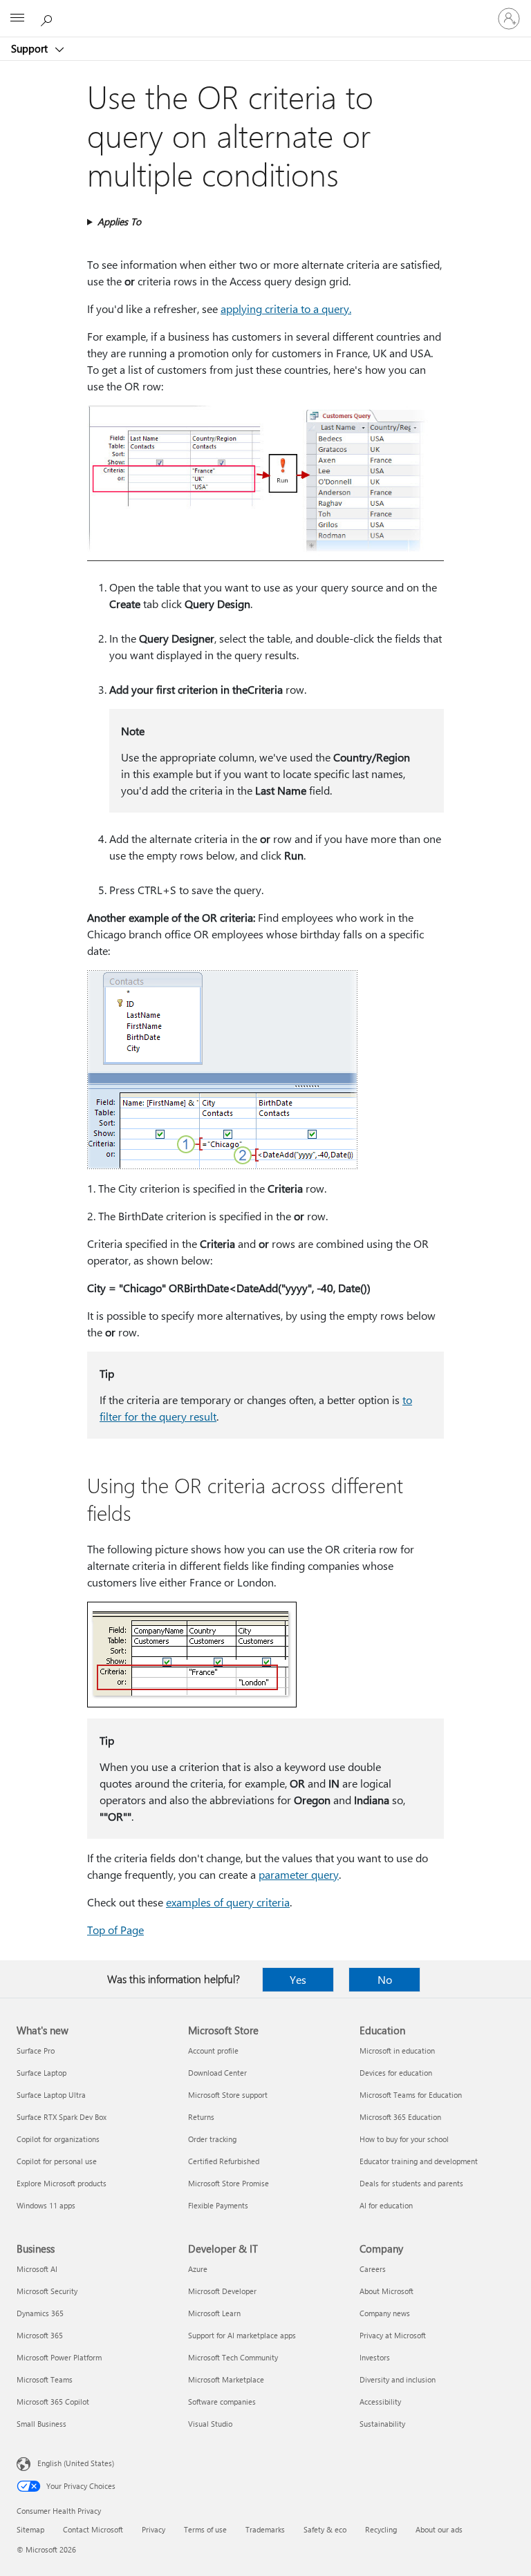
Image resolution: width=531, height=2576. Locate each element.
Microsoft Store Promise (229, 2183)
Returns (201, 2117)
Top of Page (115, 1930)
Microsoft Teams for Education (411, 2095)
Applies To (119, 221)
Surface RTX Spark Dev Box (62, 2117)
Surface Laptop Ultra (51, 2095)
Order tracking (212, 2139)
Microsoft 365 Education (400, 2117)
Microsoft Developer (222, 2291)
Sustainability (382, 2424)
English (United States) (76, 2463)
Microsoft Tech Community (233, 2357)
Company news (385, 2313)
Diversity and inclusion (398, 2379)
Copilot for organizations (58, 2139)
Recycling (381, 2529)
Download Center (217, 2073)
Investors (375, 2357)
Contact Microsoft (93, 2529)
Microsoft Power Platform (59, 2357)
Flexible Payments (218, 2205)
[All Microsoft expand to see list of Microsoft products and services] (17, 19)
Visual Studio (210, 2424)
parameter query (299, 1874)
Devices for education (396, 2073)
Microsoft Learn (214, 2313)
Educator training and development (419, 2161)
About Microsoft (386, 2291)
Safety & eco (325, 2529)
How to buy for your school (404, 2139)
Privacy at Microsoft (393, 2335)
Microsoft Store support (228, 2095)
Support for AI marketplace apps (242, 2335)
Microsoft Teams (45, 2379)
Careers (373, 2269)
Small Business (41, 2424)
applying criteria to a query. (286, 309)
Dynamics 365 (40, 2313)
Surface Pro (36, 2051)
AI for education (386, 2205)
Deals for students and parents (411, 2183)
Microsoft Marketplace (226, 2379)
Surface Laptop (41, 2073)
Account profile (213, 2051)
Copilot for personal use (57, 2161)
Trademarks (265, 2529)
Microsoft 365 (40, 2335)
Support (31, 48)
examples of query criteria (228, 1902)
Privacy (153, 2529)
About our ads (439, 2529)
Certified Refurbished (224, 2161)
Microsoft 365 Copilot (53, 2402)
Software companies (222, 2402)
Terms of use (205, 2529)
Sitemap (30, 2529)
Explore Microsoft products (62, 2183)
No (385, 1979)
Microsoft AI (37, 2269)
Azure (198, 2269)
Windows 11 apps (46, 2205)
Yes (298, 1979)
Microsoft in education (397, 2051)
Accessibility (380, 2402)
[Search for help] (48, 18)
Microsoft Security (47, 2291)
